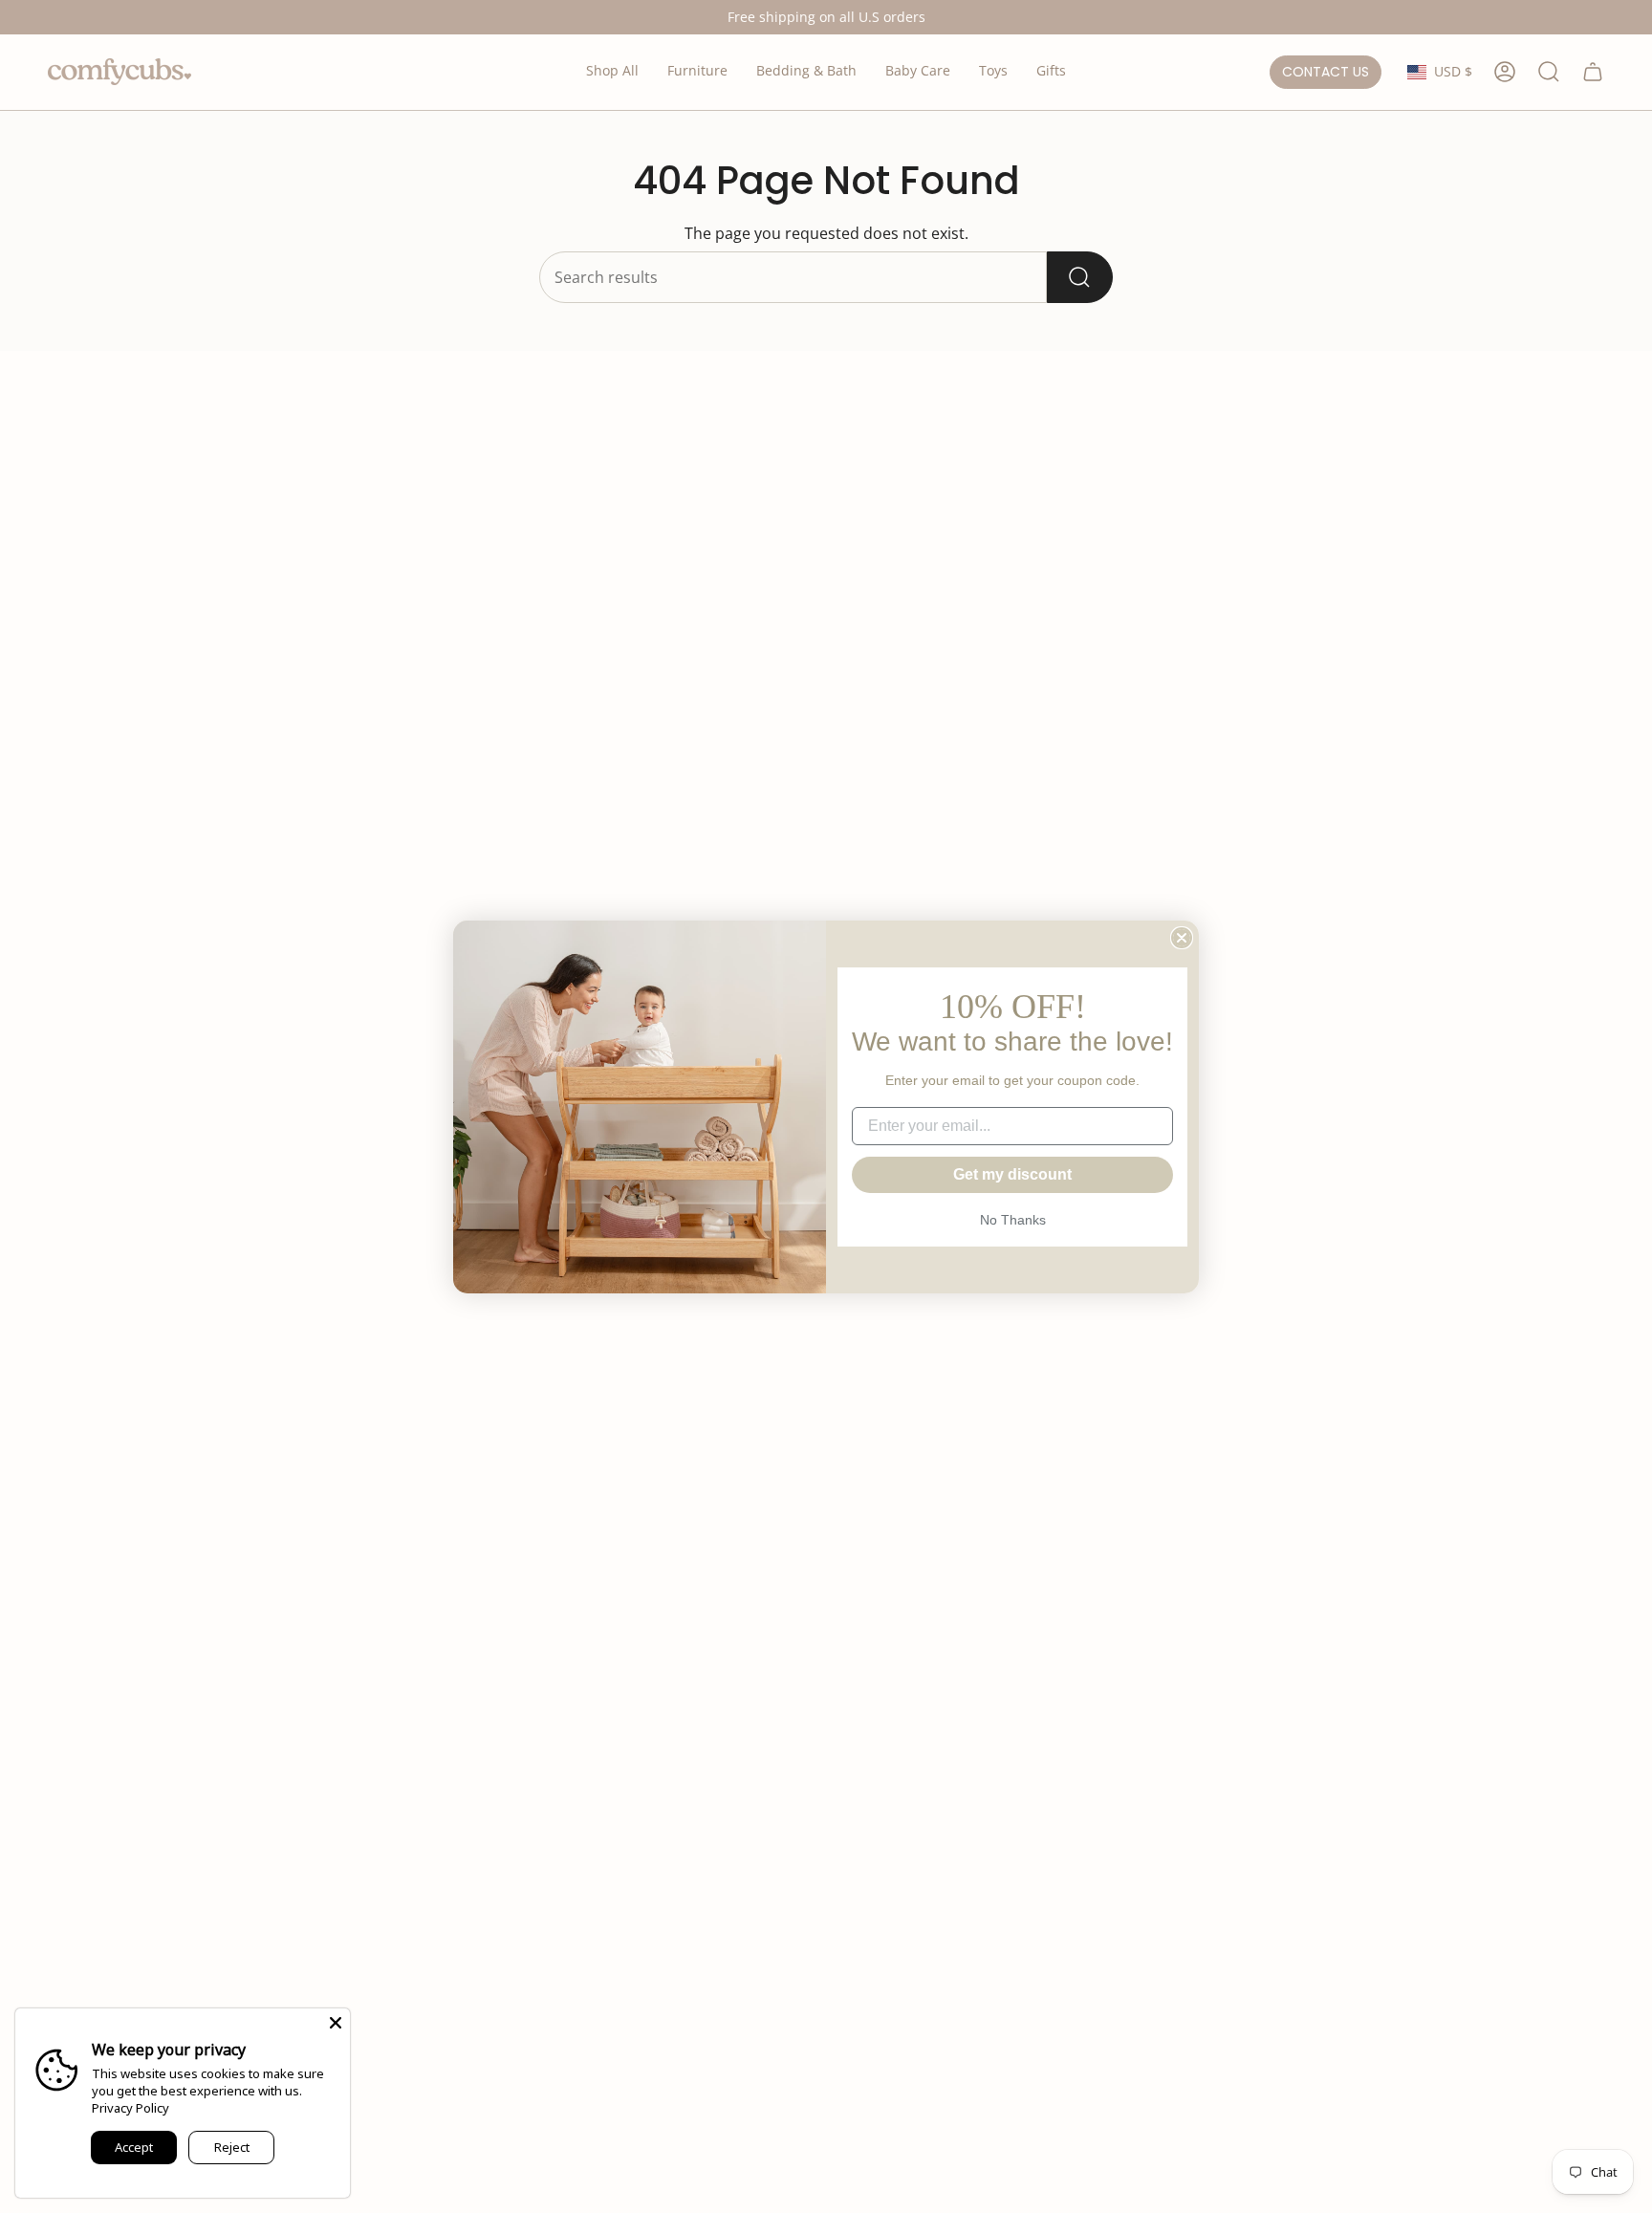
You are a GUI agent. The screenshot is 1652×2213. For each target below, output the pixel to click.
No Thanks (1013, 1220)
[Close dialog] (1182, 938)
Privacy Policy (130, 2108)
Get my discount (1012, 1174)
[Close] (336, 2023)
